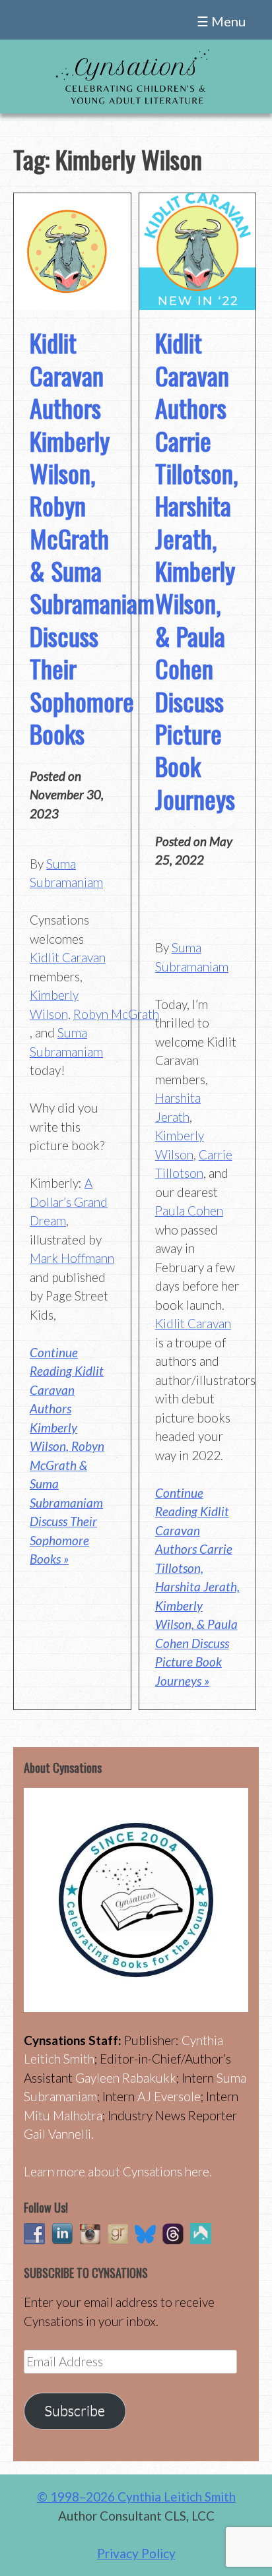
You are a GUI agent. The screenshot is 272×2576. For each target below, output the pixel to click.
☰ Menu (221, 21)
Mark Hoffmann (72, 1258)
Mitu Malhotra (63, 2115)
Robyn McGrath (116, 1014)
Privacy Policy (136, 2553)
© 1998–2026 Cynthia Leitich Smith (136, 2497)
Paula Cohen (189, 1211)
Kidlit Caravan (68, 957)
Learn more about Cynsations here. (118, 2171)
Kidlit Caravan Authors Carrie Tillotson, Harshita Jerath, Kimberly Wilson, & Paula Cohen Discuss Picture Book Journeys (196, 570)
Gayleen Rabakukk (126, 2078)
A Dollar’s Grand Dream (69, 1202)
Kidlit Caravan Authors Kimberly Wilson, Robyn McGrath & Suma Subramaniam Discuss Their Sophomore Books (92, 538)
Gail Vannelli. (59, 2134)
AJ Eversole (169, 2096)
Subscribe (75, 2410)
